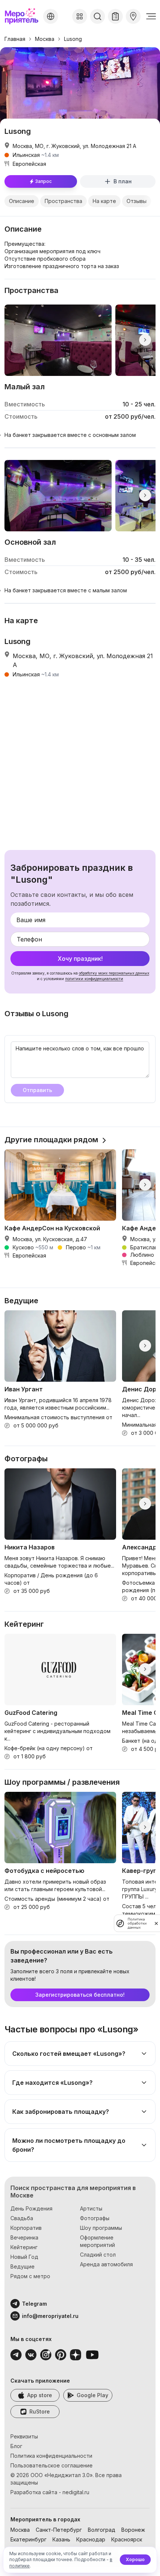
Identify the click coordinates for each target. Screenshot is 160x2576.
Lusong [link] (73, 39)
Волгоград (102, 2530)
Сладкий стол (98, 2255)
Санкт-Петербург (59, 2530)
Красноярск (127, 2539)
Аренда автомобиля (106, 2264)
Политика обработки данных (137, 1923)
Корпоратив (26, 2228)
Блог (16, 2446)
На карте (104, 201)
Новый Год (24, 2257)
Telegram (34, 2304)
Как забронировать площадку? (61, 2112)
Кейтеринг (24, 2247)
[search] (97, 16)
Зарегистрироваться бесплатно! (80, 1995)
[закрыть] (156, 1923)
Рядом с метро (30, 2276)
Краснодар (91, 2539)
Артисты (91, 2208)
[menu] (151, 16)
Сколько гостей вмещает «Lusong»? (69, 2054)
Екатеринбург (28, 2539)
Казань (61, 2539)
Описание (22, 201)
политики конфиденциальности (94, 979)
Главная (15, 39)
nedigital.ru (76, 2492)
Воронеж (133, 2530)
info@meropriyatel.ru (50, 2316)
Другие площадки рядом (51, 1140)
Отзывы (137, 201)
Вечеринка (24, 2237)
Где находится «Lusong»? (52, 2083)
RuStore (40, 2411)
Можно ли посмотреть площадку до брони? (69, 2145)
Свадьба (22, 2218)
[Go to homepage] (22, 16)
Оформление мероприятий (97, 2241)
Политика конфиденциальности (51, 2456)
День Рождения (31, 2208)
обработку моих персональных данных (114, 973)
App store (40, 2395)
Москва (45, 39)
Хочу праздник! (80, 959)
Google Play (92, 2395)
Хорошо (135, 2559)
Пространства (63, 201)
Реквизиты (24, 2436)
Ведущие (23, 2266)
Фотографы (95, 2218)
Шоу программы (101, 2228)
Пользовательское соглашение (52, 2465)
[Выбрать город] (51, 16)
